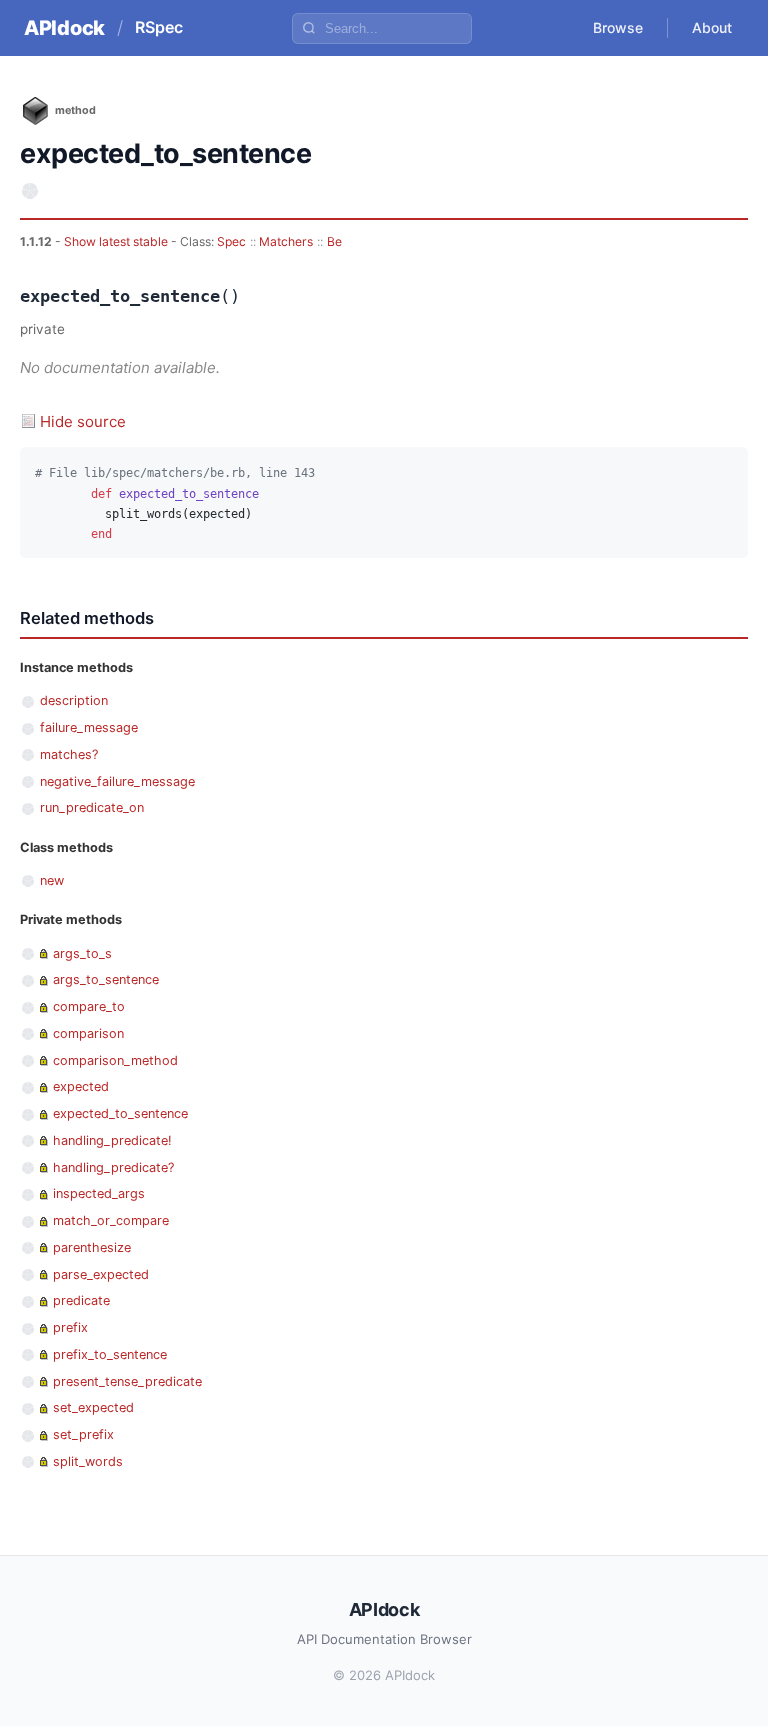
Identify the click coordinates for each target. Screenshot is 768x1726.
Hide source (83, 421)
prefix (70, 1327)
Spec (231, 241)
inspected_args (99, 1193)
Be (334, 241)
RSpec (159, 27)
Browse (618, 27)
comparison (88, 1033)
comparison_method (115, 1060)
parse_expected (101, 1274)
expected (81, 1086)
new (52, 880)
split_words (88, 1461)
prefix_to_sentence (110, 1354)
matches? (69, 754)
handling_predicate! (112, 1140)
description (74, 700)
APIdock (64, 28)
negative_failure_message (117, 781)
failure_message (89, 727)
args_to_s (82, 953)
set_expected (93, 1407)
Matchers (286, 241)
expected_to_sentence (120, 1113)
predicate (81, 1300)
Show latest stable (117, 241)
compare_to (89, 1006)
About (712, 27)
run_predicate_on (92, 807)
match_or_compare (111, 1220)
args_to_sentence (106, 979)
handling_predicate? (113, 1167)
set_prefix (83, 1434)
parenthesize (92, 1247)
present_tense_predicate (127, 1381)
